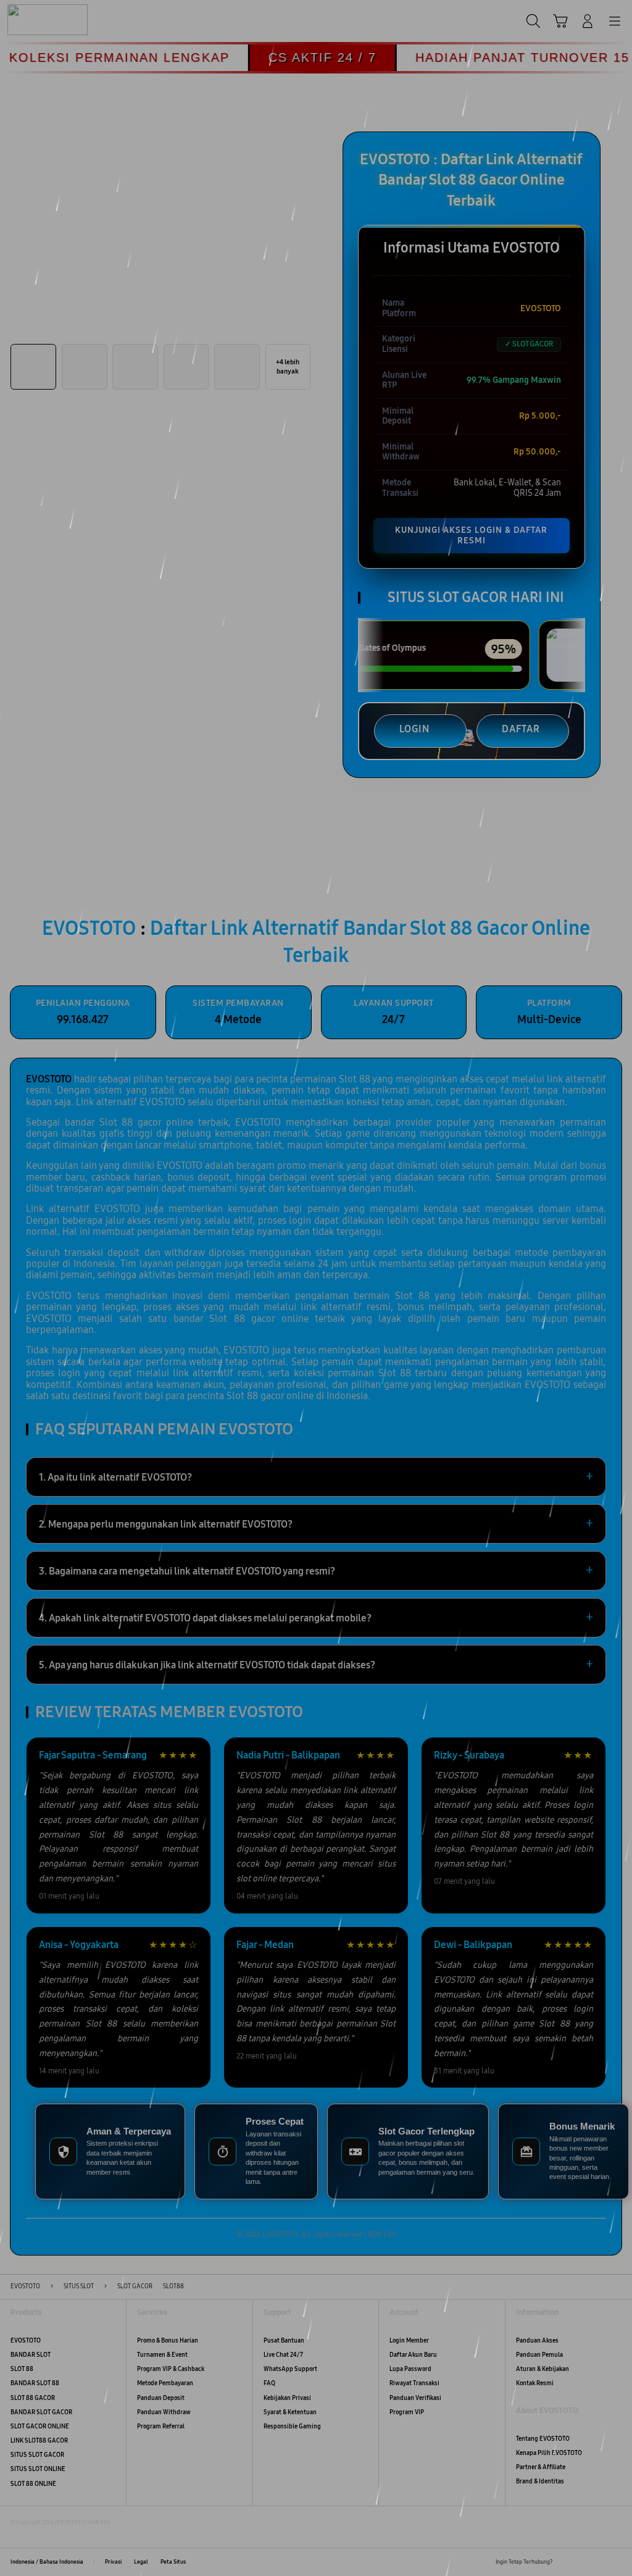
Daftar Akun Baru (413, 2355)
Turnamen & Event (162, 2355)
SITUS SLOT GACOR (37, 2455)
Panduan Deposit (161, 2398)
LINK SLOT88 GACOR (39, 2441)
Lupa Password (410, 2369)
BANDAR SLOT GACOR (41, 2412)
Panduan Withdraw (164, 2412)
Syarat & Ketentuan (290, 2412)
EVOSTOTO (26, 2341)
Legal (141, 2562)
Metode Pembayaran (165, 2383)
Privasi (113, 2562)
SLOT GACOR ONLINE (40, 2427)
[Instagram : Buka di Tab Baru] (599, 2562)
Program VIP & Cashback (171, 2369)
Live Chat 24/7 (283, 2355)
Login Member (409, 2341)
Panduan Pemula (539, 2355)
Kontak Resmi (535, 2383)
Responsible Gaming (292, 2427)
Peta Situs (173, 2562)
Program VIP (407, 2412)
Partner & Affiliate (541, 2467)
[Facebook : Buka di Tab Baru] (565, 2562)
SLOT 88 (22, 2369)
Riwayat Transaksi (414, 2383)
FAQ (269, 2383)
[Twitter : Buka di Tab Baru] (582, 2562)
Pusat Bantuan (284, 2341)
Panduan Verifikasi (415, 2398)
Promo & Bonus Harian (168, 2341)
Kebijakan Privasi (287, 2398)
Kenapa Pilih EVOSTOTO (549, 2453)
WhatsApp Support (290, 2369)
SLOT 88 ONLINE (33, 2484)
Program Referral (161, 2427)
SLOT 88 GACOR (33, 2398)
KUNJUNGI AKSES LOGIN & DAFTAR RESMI (471, 535)
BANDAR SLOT (31, 2355)
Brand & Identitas (540, 2482)
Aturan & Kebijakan (543, 2369)
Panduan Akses (537, 2341)
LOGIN (414, 729)
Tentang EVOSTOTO (543, 2439)
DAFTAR (521, 729)
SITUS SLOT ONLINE (38, 2469)
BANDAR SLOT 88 (35, 2383)
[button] (560, 21)
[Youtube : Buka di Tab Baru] (616, 2562)
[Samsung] (38, 20)
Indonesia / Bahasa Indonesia (47, 2562)
